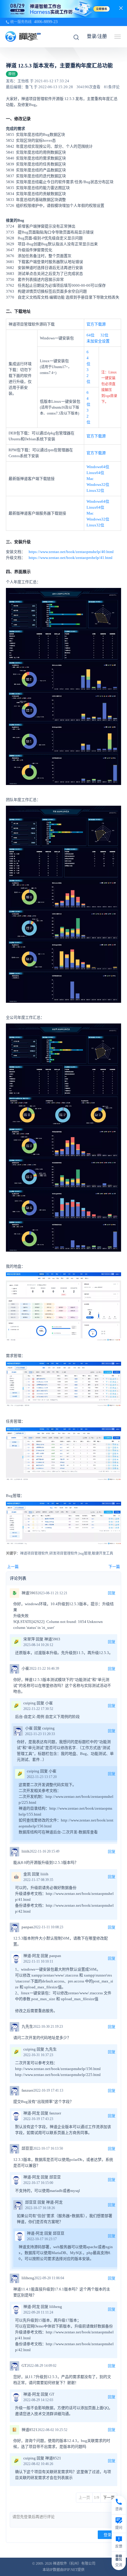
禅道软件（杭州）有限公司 (74, 2564)
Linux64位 (95, 473)
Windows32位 (98, 485)
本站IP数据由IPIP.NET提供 (63, 2570)
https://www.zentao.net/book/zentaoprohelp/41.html (71, 558)
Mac (90, 479)
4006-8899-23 (46, 22)
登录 (108, 2535)
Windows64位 (98, 467)
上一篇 (13, 1567)
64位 (91, 335)
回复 (112, 1593)
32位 (104, 335)
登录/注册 (97, 36)
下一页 (109, 2497)
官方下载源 (96, 324)
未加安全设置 (98, 341)
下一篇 (114, 1567)
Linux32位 (95, 490)
